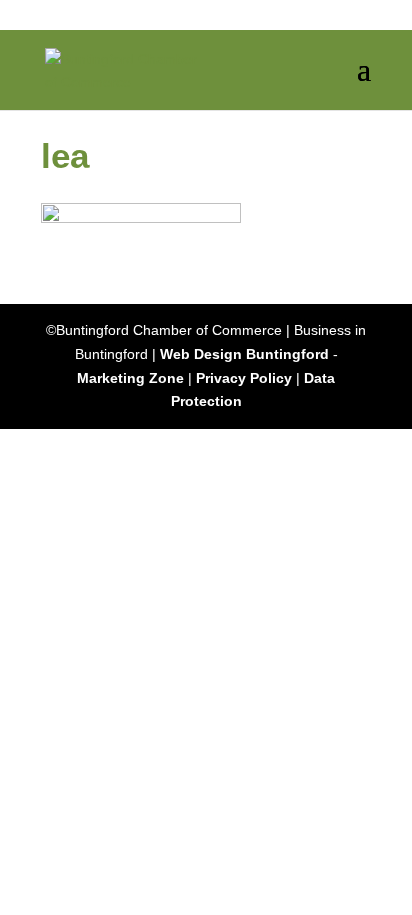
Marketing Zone (130, 378)
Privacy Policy (244, 378)
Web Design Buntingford (244, 354)
